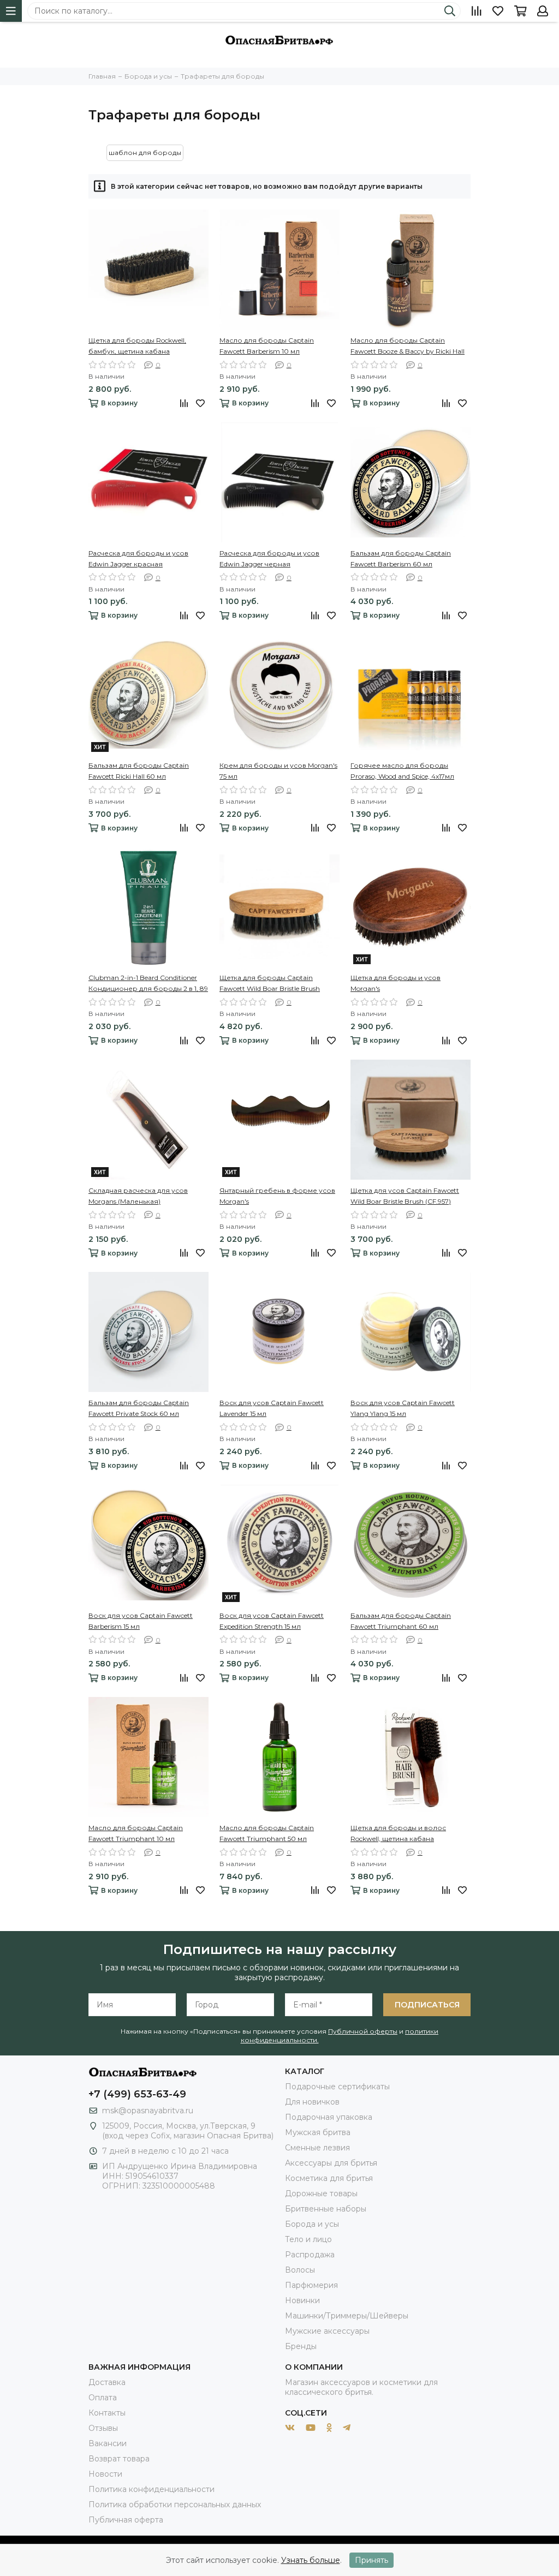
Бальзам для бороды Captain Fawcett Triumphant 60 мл (401, 1621)
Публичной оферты (363, 2031)
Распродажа (310, 2255)
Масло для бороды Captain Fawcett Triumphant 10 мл (136, 1833)
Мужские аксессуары (327, 2331)
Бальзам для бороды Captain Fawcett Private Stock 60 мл (139, 1408)
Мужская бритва (318, 2132)
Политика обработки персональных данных (175, 2505)
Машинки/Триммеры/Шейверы (347, 2316)
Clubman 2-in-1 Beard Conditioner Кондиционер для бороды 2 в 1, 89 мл (148, 984)
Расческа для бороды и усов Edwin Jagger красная (138, 558)
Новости (105, 2474)
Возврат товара (119, 2459)
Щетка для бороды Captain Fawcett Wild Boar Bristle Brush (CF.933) (270, 984)
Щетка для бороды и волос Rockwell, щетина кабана (398, 1833)
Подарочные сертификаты (337, 2087)
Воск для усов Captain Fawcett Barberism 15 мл (141, 1621)
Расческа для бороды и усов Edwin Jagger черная (269, 558)
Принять (371, 2560)
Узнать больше (311, 2560)
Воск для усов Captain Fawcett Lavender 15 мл (272, 1408)
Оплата (103, 2398)
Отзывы (103, 2428)
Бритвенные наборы (326, 2209)
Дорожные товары (321, 2194)
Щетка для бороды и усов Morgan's (396, 983)
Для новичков (312, 2102)
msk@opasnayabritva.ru (148, 2111)
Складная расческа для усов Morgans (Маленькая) (138, 1196)
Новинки (302, 2300)
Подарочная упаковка (329, 2117)
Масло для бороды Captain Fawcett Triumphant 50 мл (267, 1833)
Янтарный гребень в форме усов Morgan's (277, 1196)
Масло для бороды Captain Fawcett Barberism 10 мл (267, 346)
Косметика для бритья (329, 2178)
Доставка (107, 2382)
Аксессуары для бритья (331, 2163)
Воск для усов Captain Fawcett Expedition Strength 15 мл (272, 1621)
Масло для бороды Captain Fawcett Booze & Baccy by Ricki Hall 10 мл (408, 346)
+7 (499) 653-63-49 (137, 2094)
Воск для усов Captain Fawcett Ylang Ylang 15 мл (403, 1408)
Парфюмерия (311, 2285)
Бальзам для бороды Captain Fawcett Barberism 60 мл (401, 558)
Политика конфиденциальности (151, 2489)
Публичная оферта (126, 2520)
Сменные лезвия (317, 2148)
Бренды (301, 2346)
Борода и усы (312, 2224)
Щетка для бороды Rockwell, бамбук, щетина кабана (137, 346)
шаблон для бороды (145, 153)
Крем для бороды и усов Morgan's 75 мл (278, 771)
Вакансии (108, 2443)
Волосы (300, 2270)
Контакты (107, 2413)
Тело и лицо (308, 2239)
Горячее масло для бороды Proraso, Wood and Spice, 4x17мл (402, 771)
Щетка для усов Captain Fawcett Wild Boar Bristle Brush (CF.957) (405, 1196)
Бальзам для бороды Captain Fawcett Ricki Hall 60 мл (139, 771)
